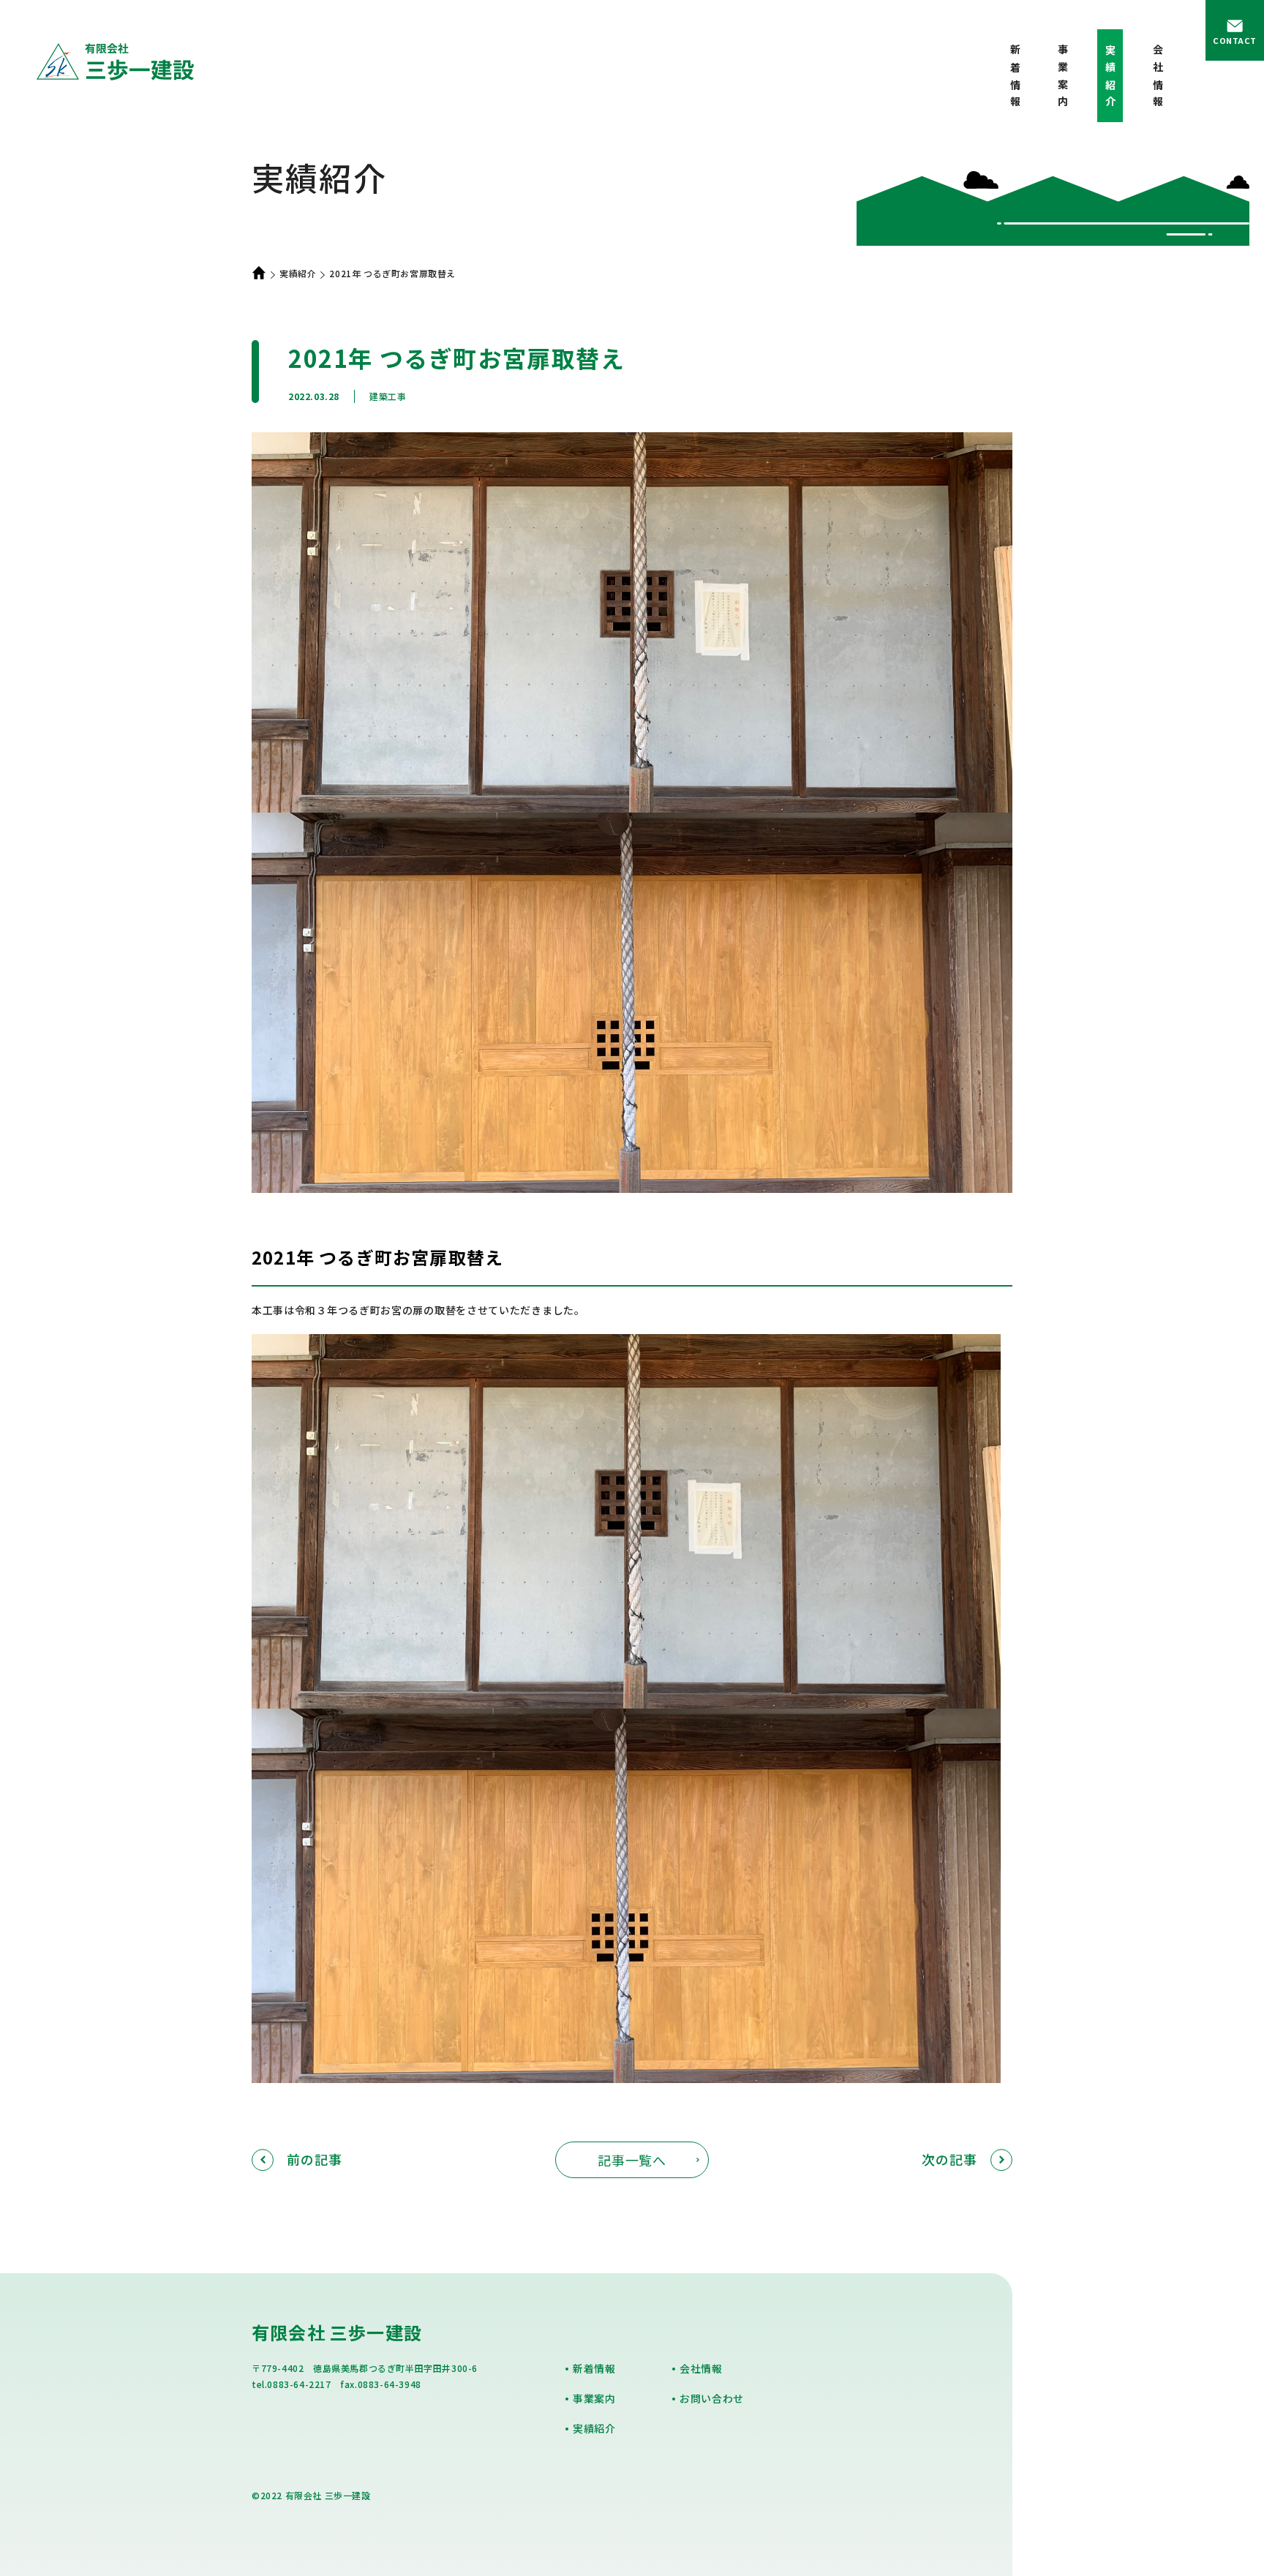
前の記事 (315, 2159)
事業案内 (1063, 79)
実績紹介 (298, 273)
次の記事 (949, 2159)
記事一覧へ (632, 2160)
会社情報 (1158, 79)
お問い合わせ (712, 2398)
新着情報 (1015, 79)
